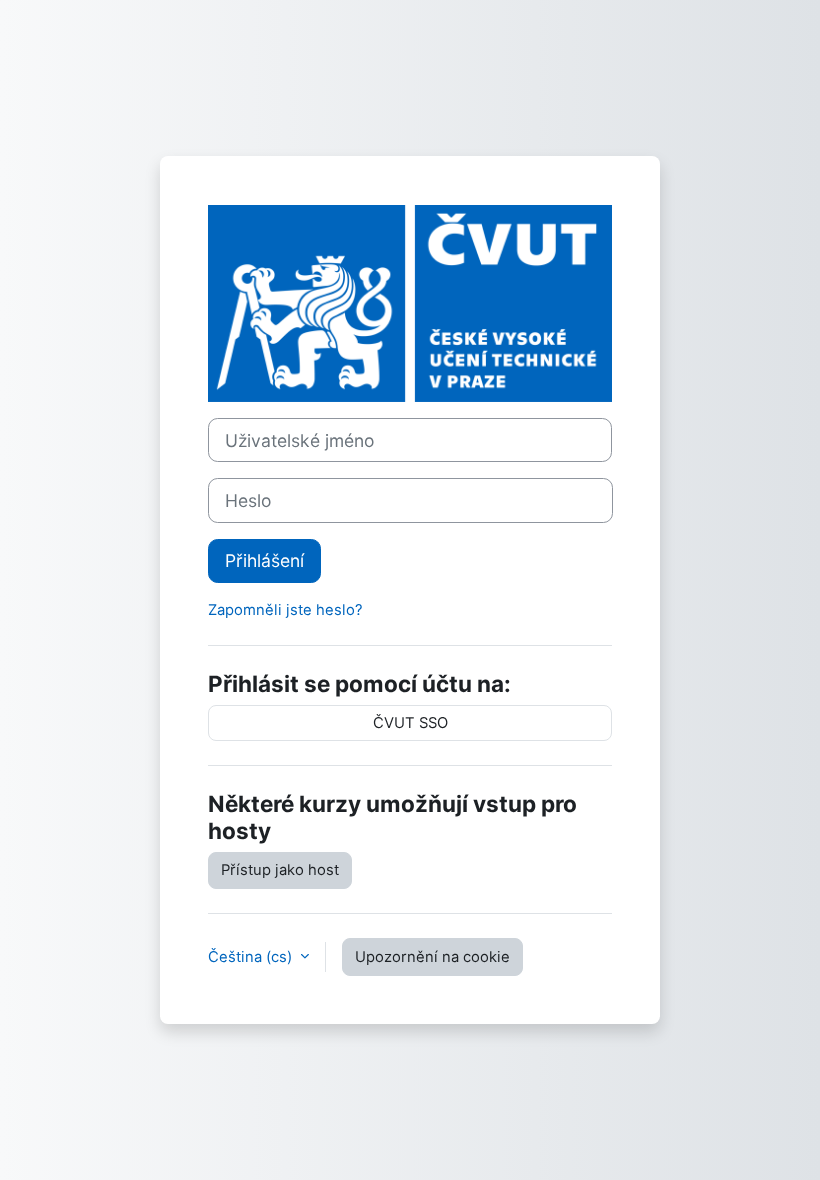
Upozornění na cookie (432, 957)
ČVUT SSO (410, 723)
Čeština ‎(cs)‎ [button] (252, 957)
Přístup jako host (280, 870)
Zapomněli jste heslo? (285, 610)
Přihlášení (264, 560)
